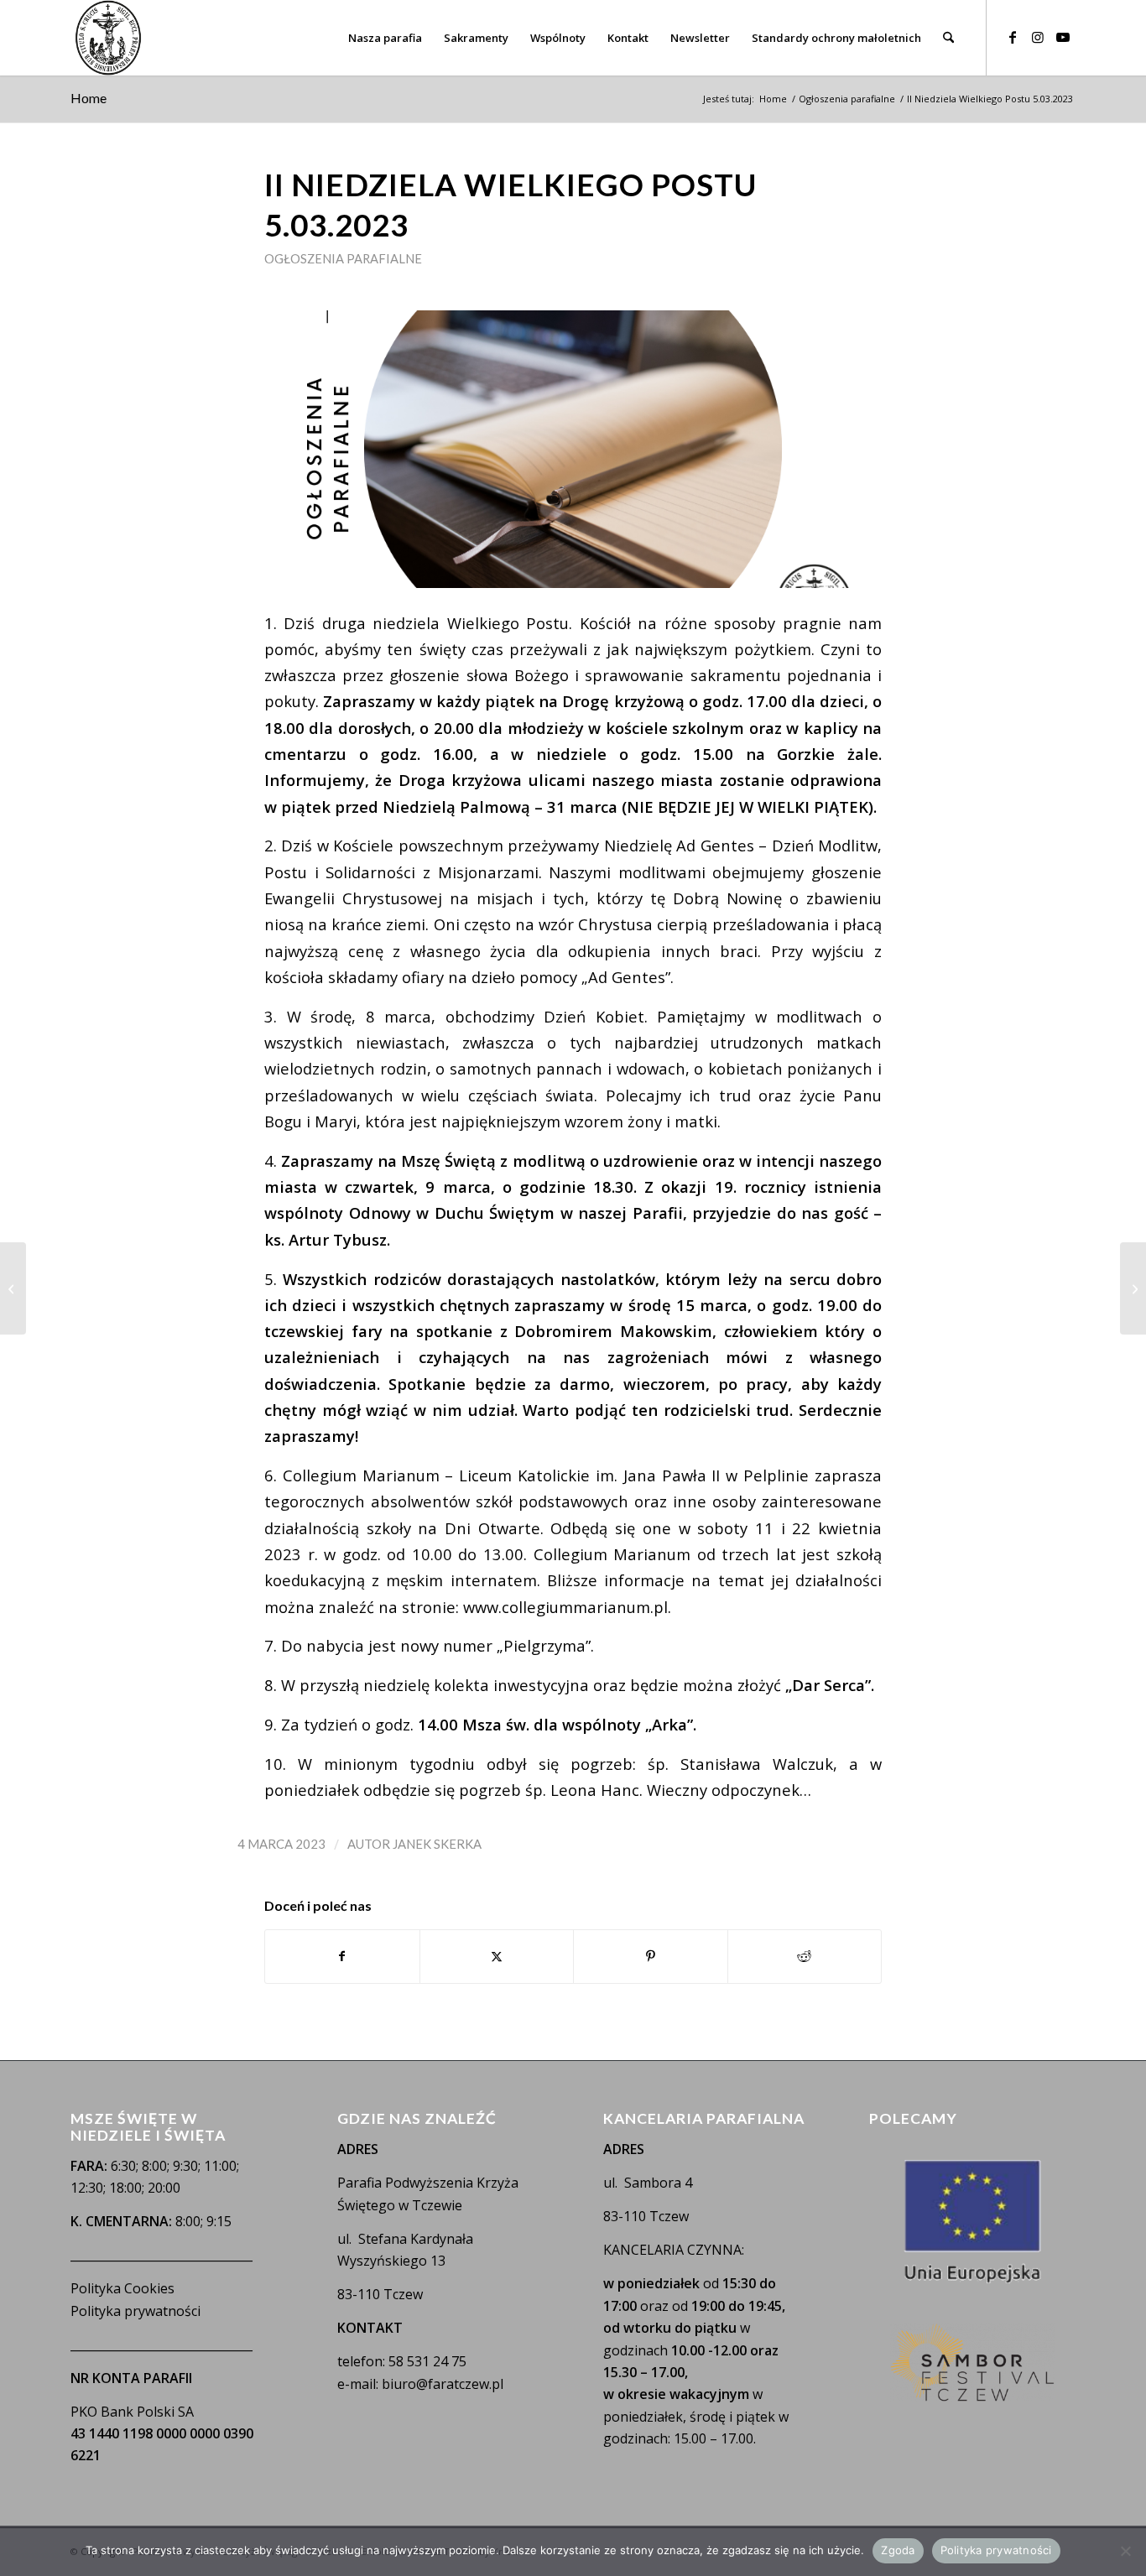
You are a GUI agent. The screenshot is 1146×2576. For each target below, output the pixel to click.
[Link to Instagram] (1038, 37)
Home (89, 98)
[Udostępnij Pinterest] (651, 1956)
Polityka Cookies (122, 2288)
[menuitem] (385, 38)
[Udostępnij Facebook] (342, 1956)
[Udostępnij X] (497, 1956)
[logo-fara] (108, 38)
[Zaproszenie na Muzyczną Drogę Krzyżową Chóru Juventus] (1133, 1288)
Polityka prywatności (135, 2311)
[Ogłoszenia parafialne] (573, 449)
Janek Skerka (437, 1844)
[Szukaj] (948, 38)
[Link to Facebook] (1013, 37)
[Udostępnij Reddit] (805, 1956)
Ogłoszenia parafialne (343, 258)
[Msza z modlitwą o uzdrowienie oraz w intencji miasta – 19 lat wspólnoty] (13, 1288)
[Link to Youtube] (1063, 37)
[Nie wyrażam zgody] (1125, 2551)
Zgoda (898, 2550)
